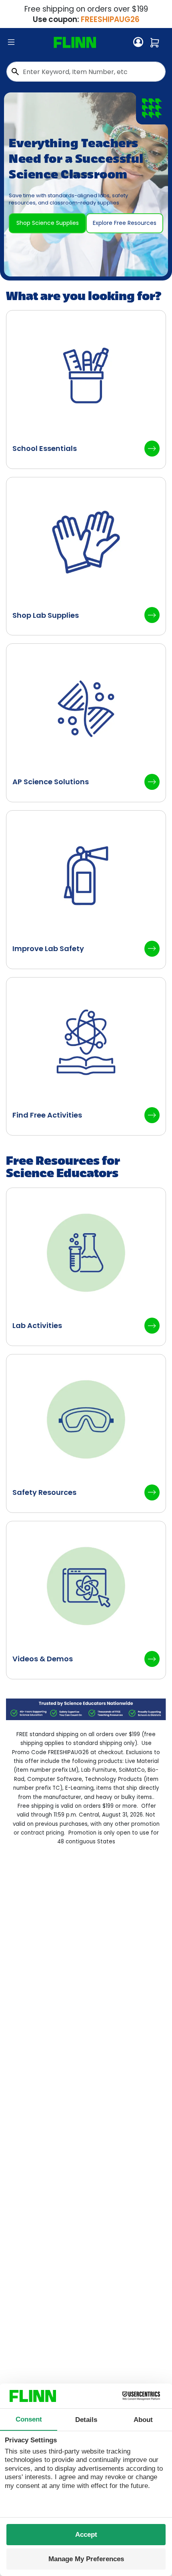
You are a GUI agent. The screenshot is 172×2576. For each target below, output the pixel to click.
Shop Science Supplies (48, 223)
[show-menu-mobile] (11, 42)
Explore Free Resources (125, 223)
